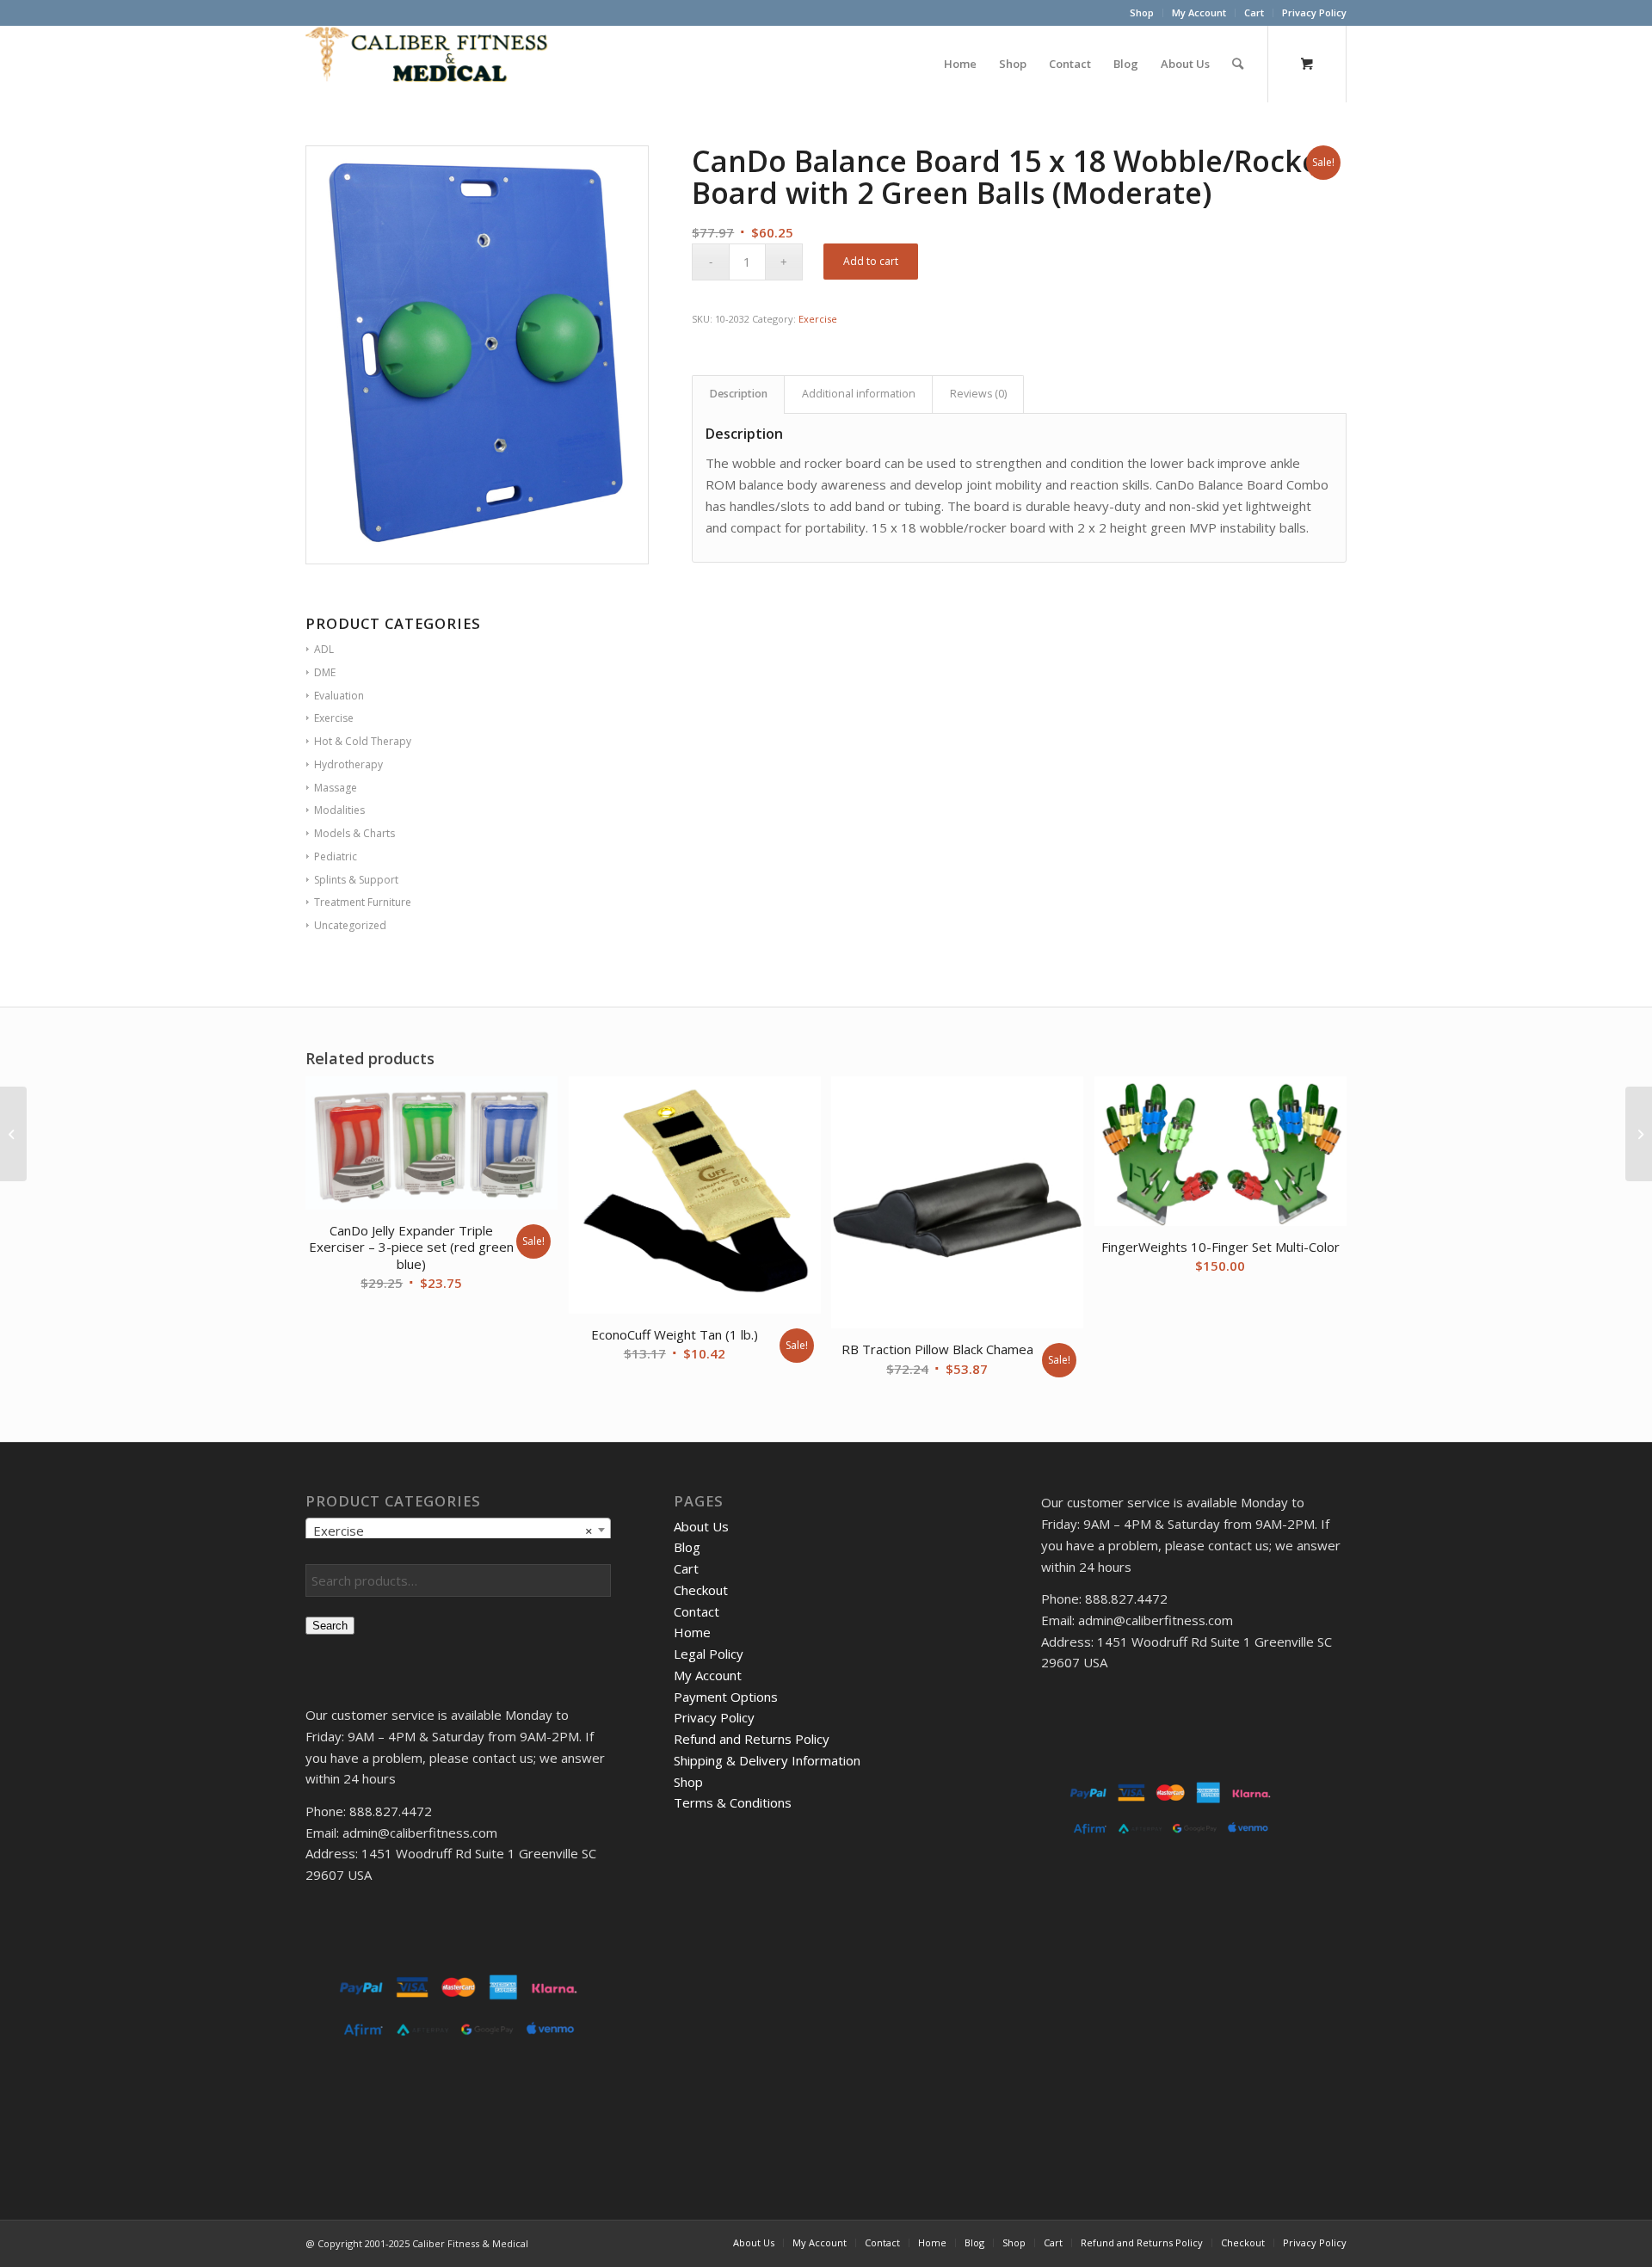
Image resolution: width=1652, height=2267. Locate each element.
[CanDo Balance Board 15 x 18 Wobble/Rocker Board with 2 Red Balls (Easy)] (13, 1134)
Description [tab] (739, 394)
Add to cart (871, 261)
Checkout (701, 1590)
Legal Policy (709, 1654)
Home (692, 1632)
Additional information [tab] (859, 394)
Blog (687, 1547)
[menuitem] (1142, 13)
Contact (697, 1611)
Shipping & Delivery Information (767, 1760)
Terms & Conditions (733, 1802)
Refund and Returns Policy (752, 1739)
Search (330, 1626)
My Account (1199, 12)
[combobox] (458, 1530)
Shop (1142, 12)
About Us (701, 1526)
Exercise (818, 319)
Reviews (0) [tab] (978, 394)
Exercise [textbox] (453, 1531)
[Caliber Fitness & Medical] (435, 64)
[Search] (1238, 64)
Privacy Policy (1314, 12)
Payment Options (726, 1697)
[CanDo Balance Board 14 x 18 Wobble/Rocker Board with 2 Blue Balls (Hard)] (1639, 1134)
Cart (1254, 12)
